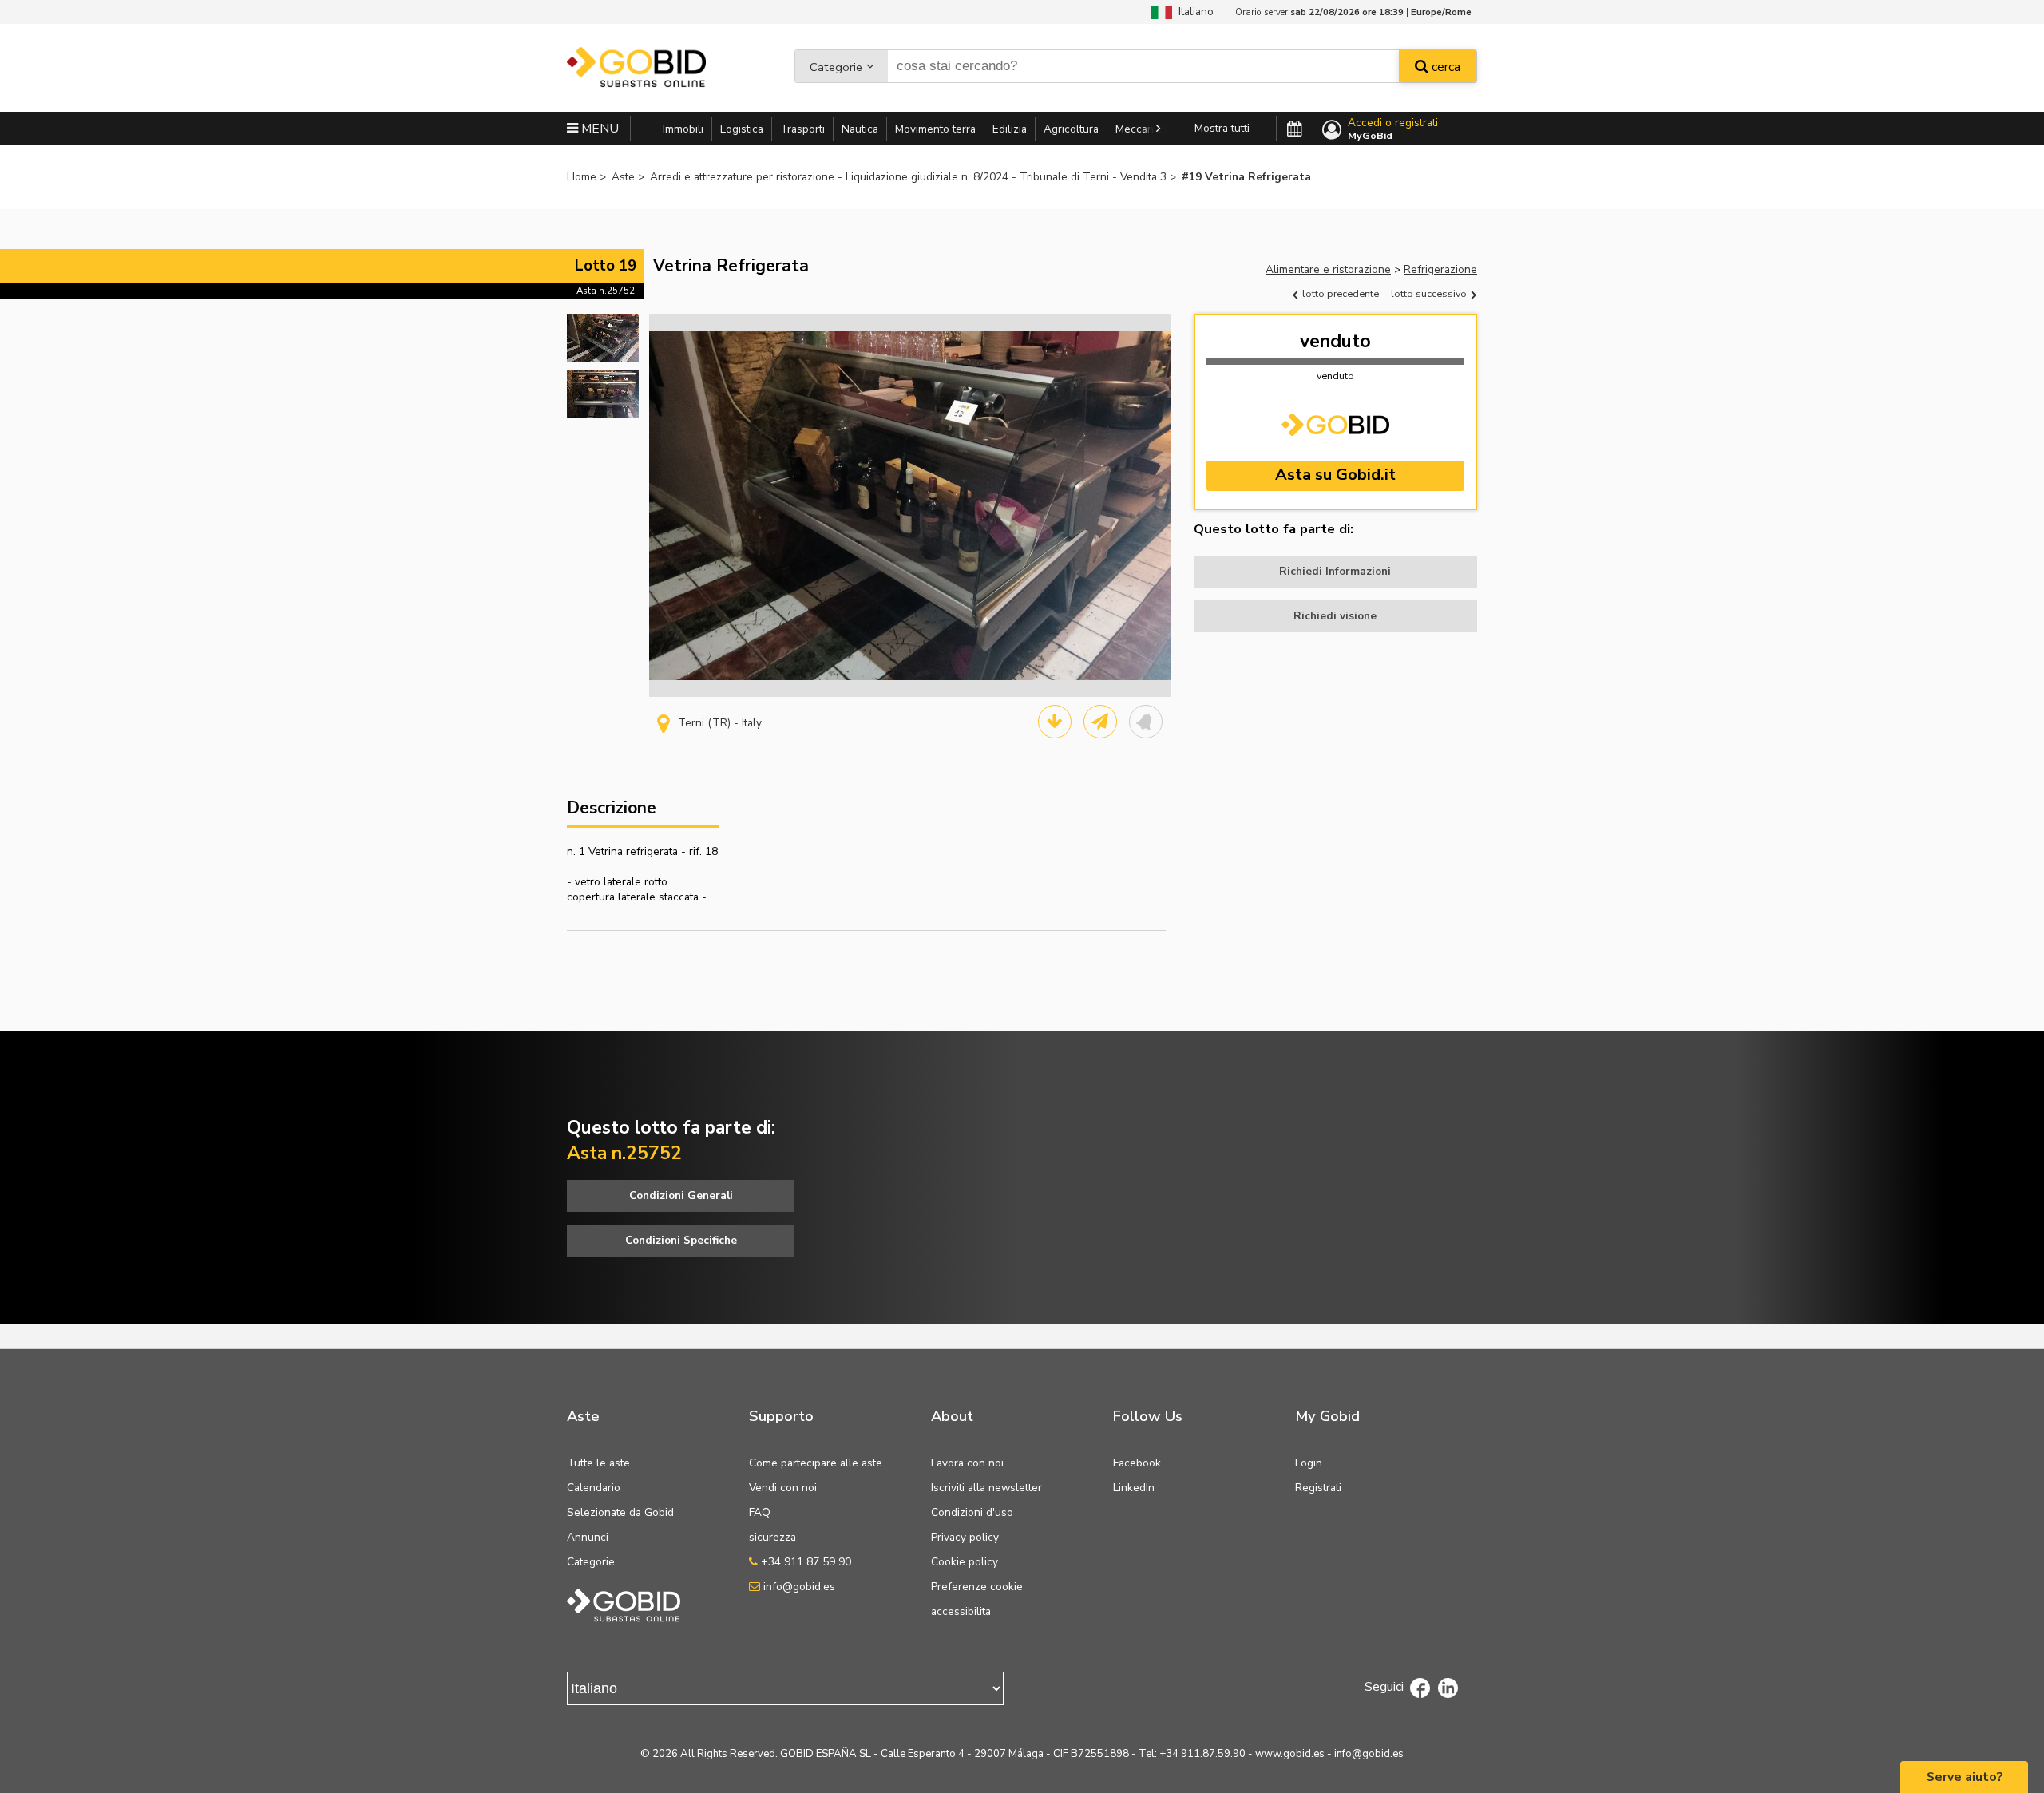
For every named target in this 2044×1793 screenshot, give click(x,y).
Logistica (742, 129)
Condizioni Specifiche (681, 1240)
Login (1309, 1463)
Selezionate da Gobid (620, 1512)
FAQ (760, 1512)
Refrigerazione (1440, 269)
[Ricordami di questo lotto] (1146, 722)
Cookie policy (965, 1562)
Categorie (836, 67)
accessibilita (961, 1611)
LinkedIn (1134, 1488)
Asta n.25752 (606, 291)
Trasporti (802, 129)
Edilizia (1010, 129)
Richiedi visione (1335, 616)
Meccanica (1141, 129)
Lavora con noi (967, 1463)
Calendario (594, 1488)
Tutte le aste (598, 1463)
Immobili (683, 129)
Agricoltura (1071, 129)
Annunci (588, 1537)
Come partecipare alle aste (816, 1463)
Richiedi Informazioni (1335, 571)
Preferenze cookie (977, 1587)
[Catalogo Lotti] (1055, 722)
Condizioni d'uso (972, 1512)
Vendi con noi (783, 1488)
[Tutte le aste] (1295, 129)
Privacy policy (965, 1537)
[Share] (1100, 722)
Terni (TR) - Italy (720, 723)
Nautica (860, 129)
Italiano (1193, 12)
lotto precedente (1339, 293)
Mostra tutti (1222, 128)
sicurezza (772, 1537)
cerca (1444, 67)
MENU (598, 129)
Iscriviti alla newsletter (986, 1488)
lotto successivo (1430, 293)
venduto (1335, 341)
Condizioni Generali (681, 1195)
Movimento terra (935, 129)
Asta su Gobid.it (1335, 475)
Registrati (1318, 1488)
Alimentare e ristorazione (1328, 269)
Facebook (1137, 1463)
